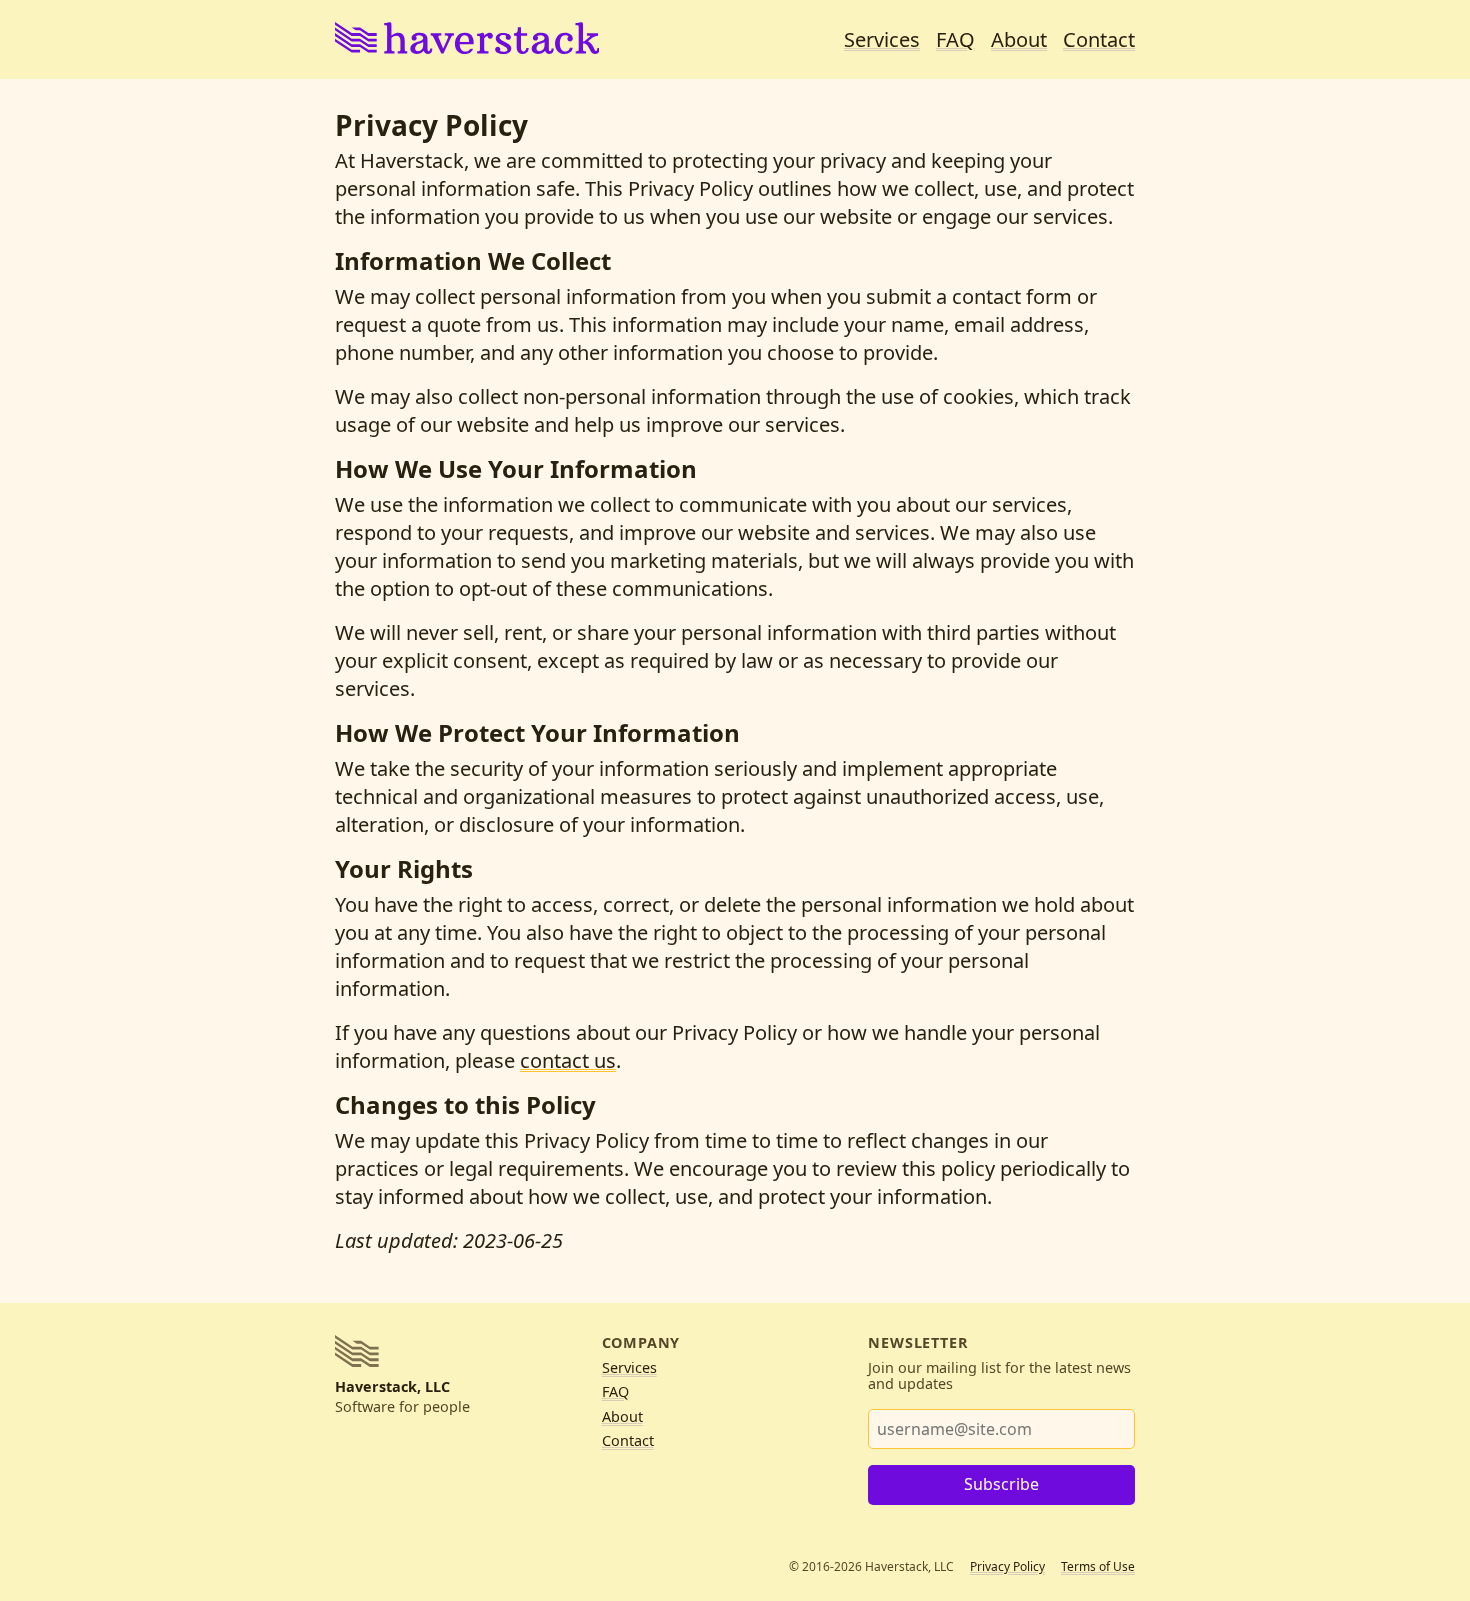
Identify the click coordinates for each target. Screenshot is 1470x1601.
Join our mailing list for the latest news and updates (999, 1376)
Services (882, 39)
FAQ (955, 39)
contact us (568, 1060)
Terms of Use (1098, 1566)
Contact (1099, 39)
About (1019, 39)
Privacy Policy (1007, 1566)
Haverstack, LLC (392, 1386)
